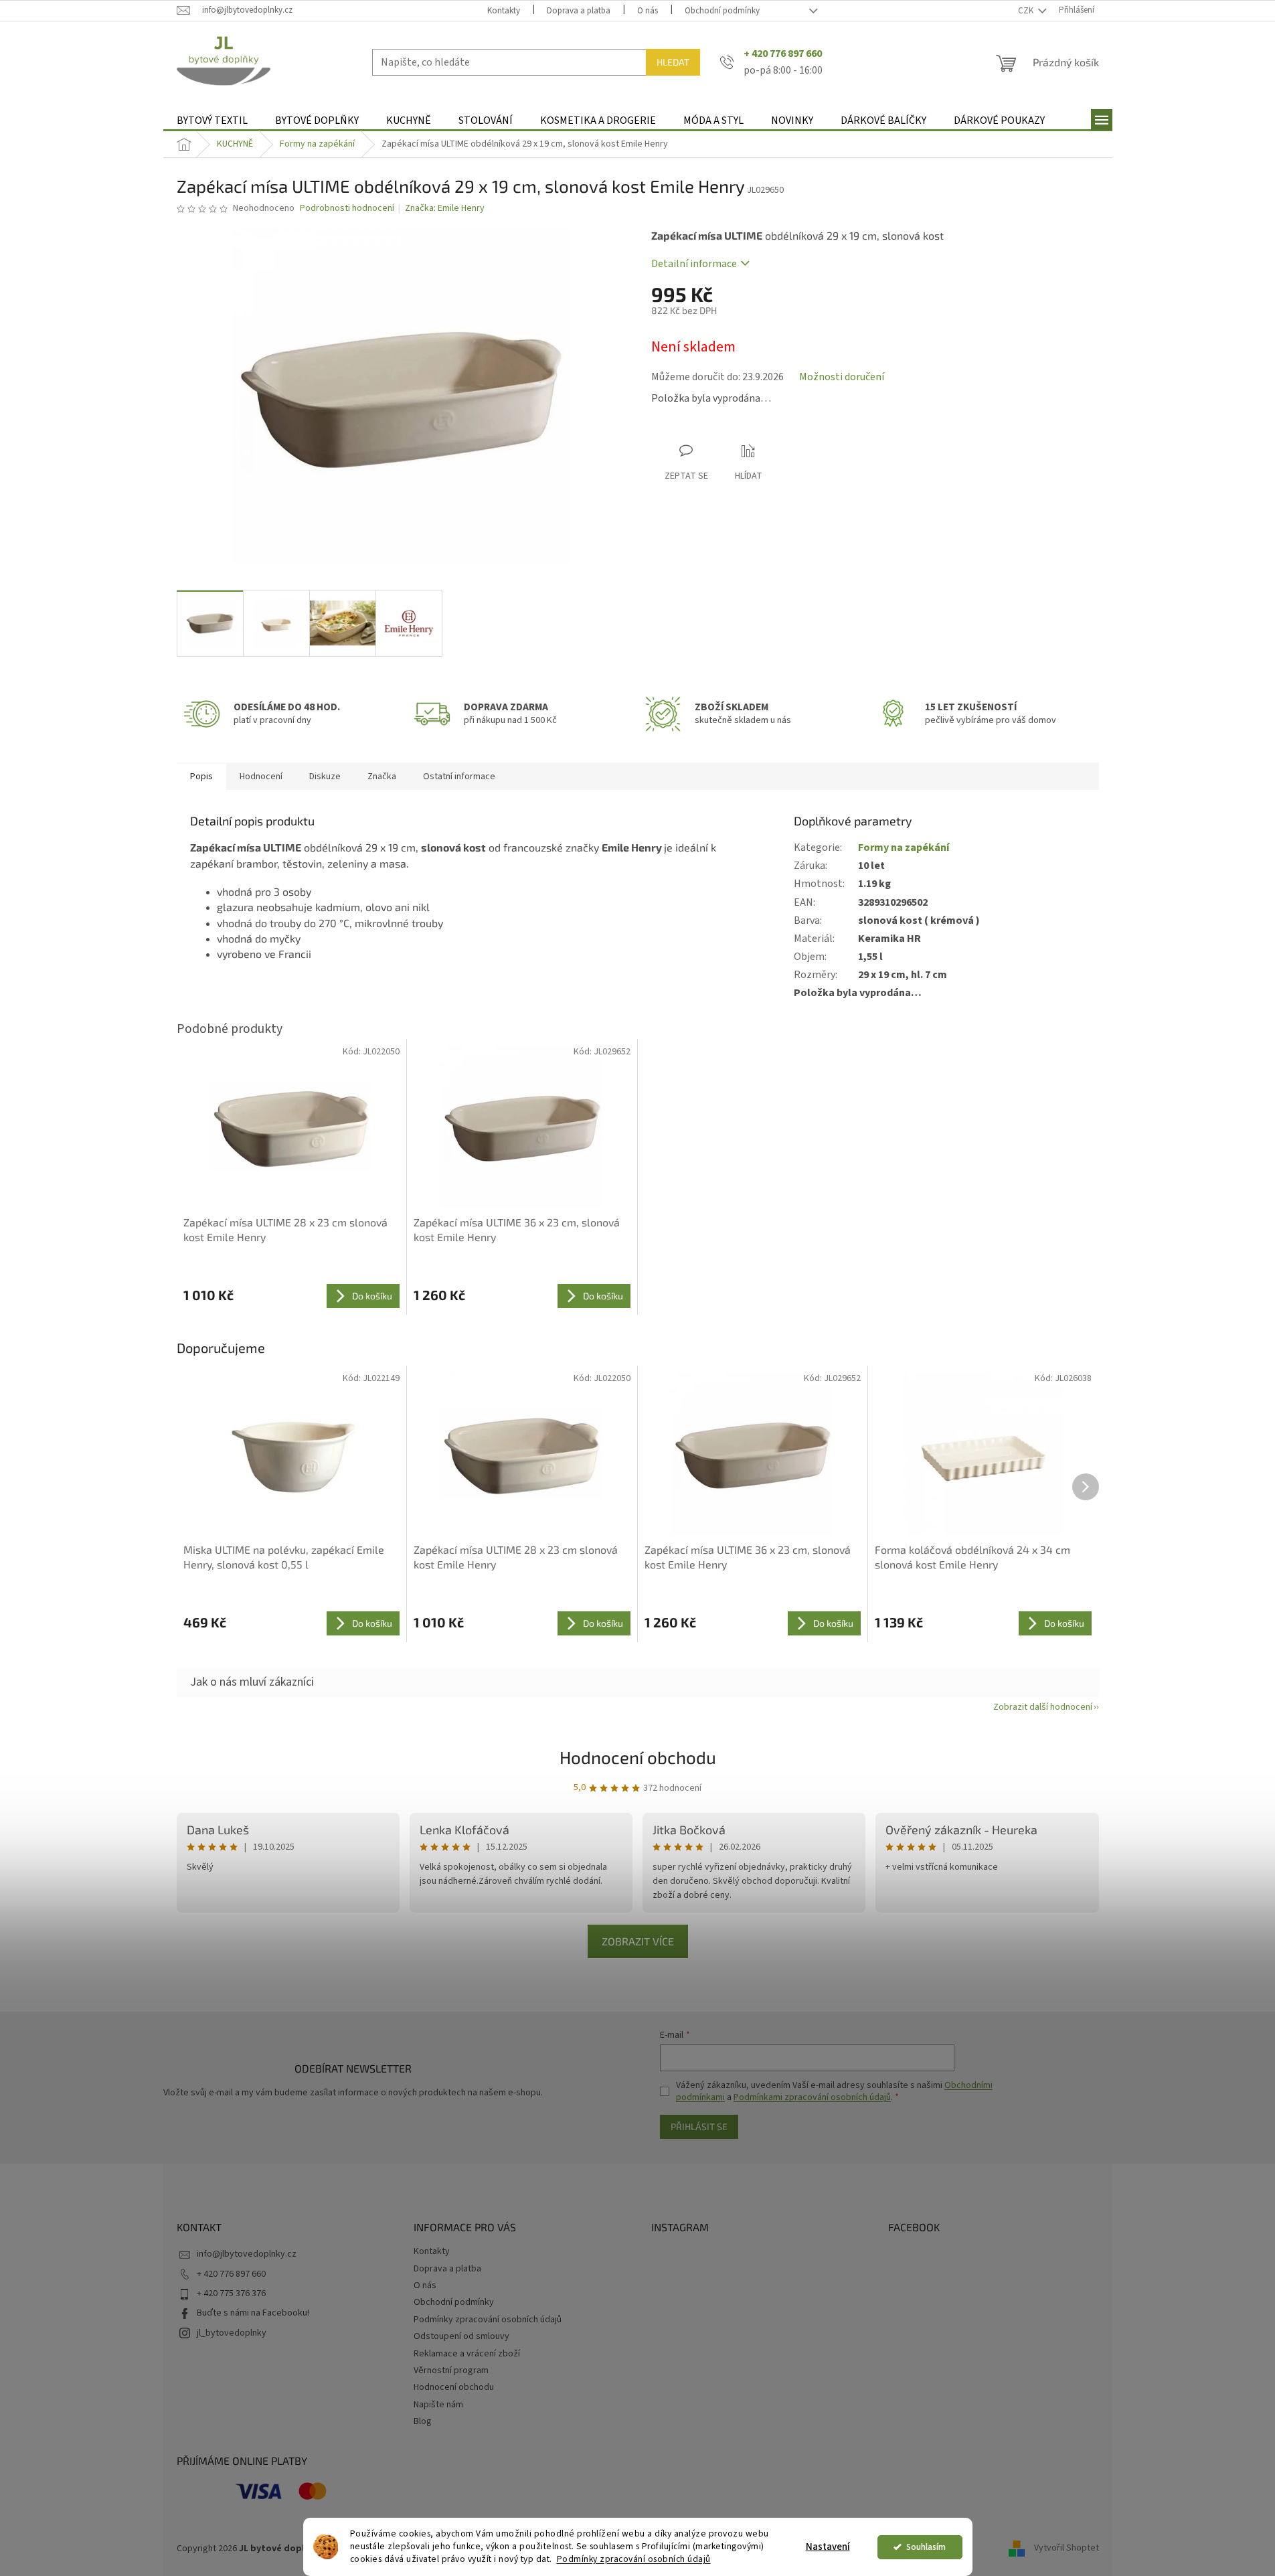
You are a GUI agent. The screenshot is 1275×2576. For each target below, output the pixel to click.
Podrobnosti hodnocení (347, 209)
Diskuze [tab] (325, 777)
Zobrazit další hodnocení (1043, 1707)
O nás (648, 11)
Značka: (445, 208)
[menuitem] (212, 121)
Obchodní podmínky (722, 11)
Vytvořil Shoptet (1067, 2549)
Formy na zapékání (904, 848)
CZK (1027, 11)
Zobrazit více (638, 1941)
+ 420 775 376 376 (231, 2293)
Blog (423, 2421)
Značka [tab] (382, 777)
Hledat (673, 62)
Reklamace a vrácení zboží (467, 2354)
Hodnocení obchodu (638, 1757)
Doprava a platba (579, 11)
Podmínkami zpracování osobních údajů (812, 2097)
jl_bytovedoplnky (232, 2333)
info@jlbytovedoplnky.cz (247, 2254)
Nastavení (828, 2547)
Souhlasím (926, 2547)
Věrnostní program (451, 2370)
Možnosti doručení (842, 377)
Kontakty (504, 11)
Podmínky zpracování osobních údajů (634, 2559)
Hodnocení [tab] (261, 777)
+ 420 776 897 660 (231, 2274)
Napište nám (438, 2405)
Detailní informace (694, 264)
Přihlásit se (699, 2126)
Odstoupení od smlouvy (461, 2336)
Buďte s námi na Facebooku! (253, 2313)
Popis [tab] (201, 777)
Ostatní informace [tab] (459, 777)
